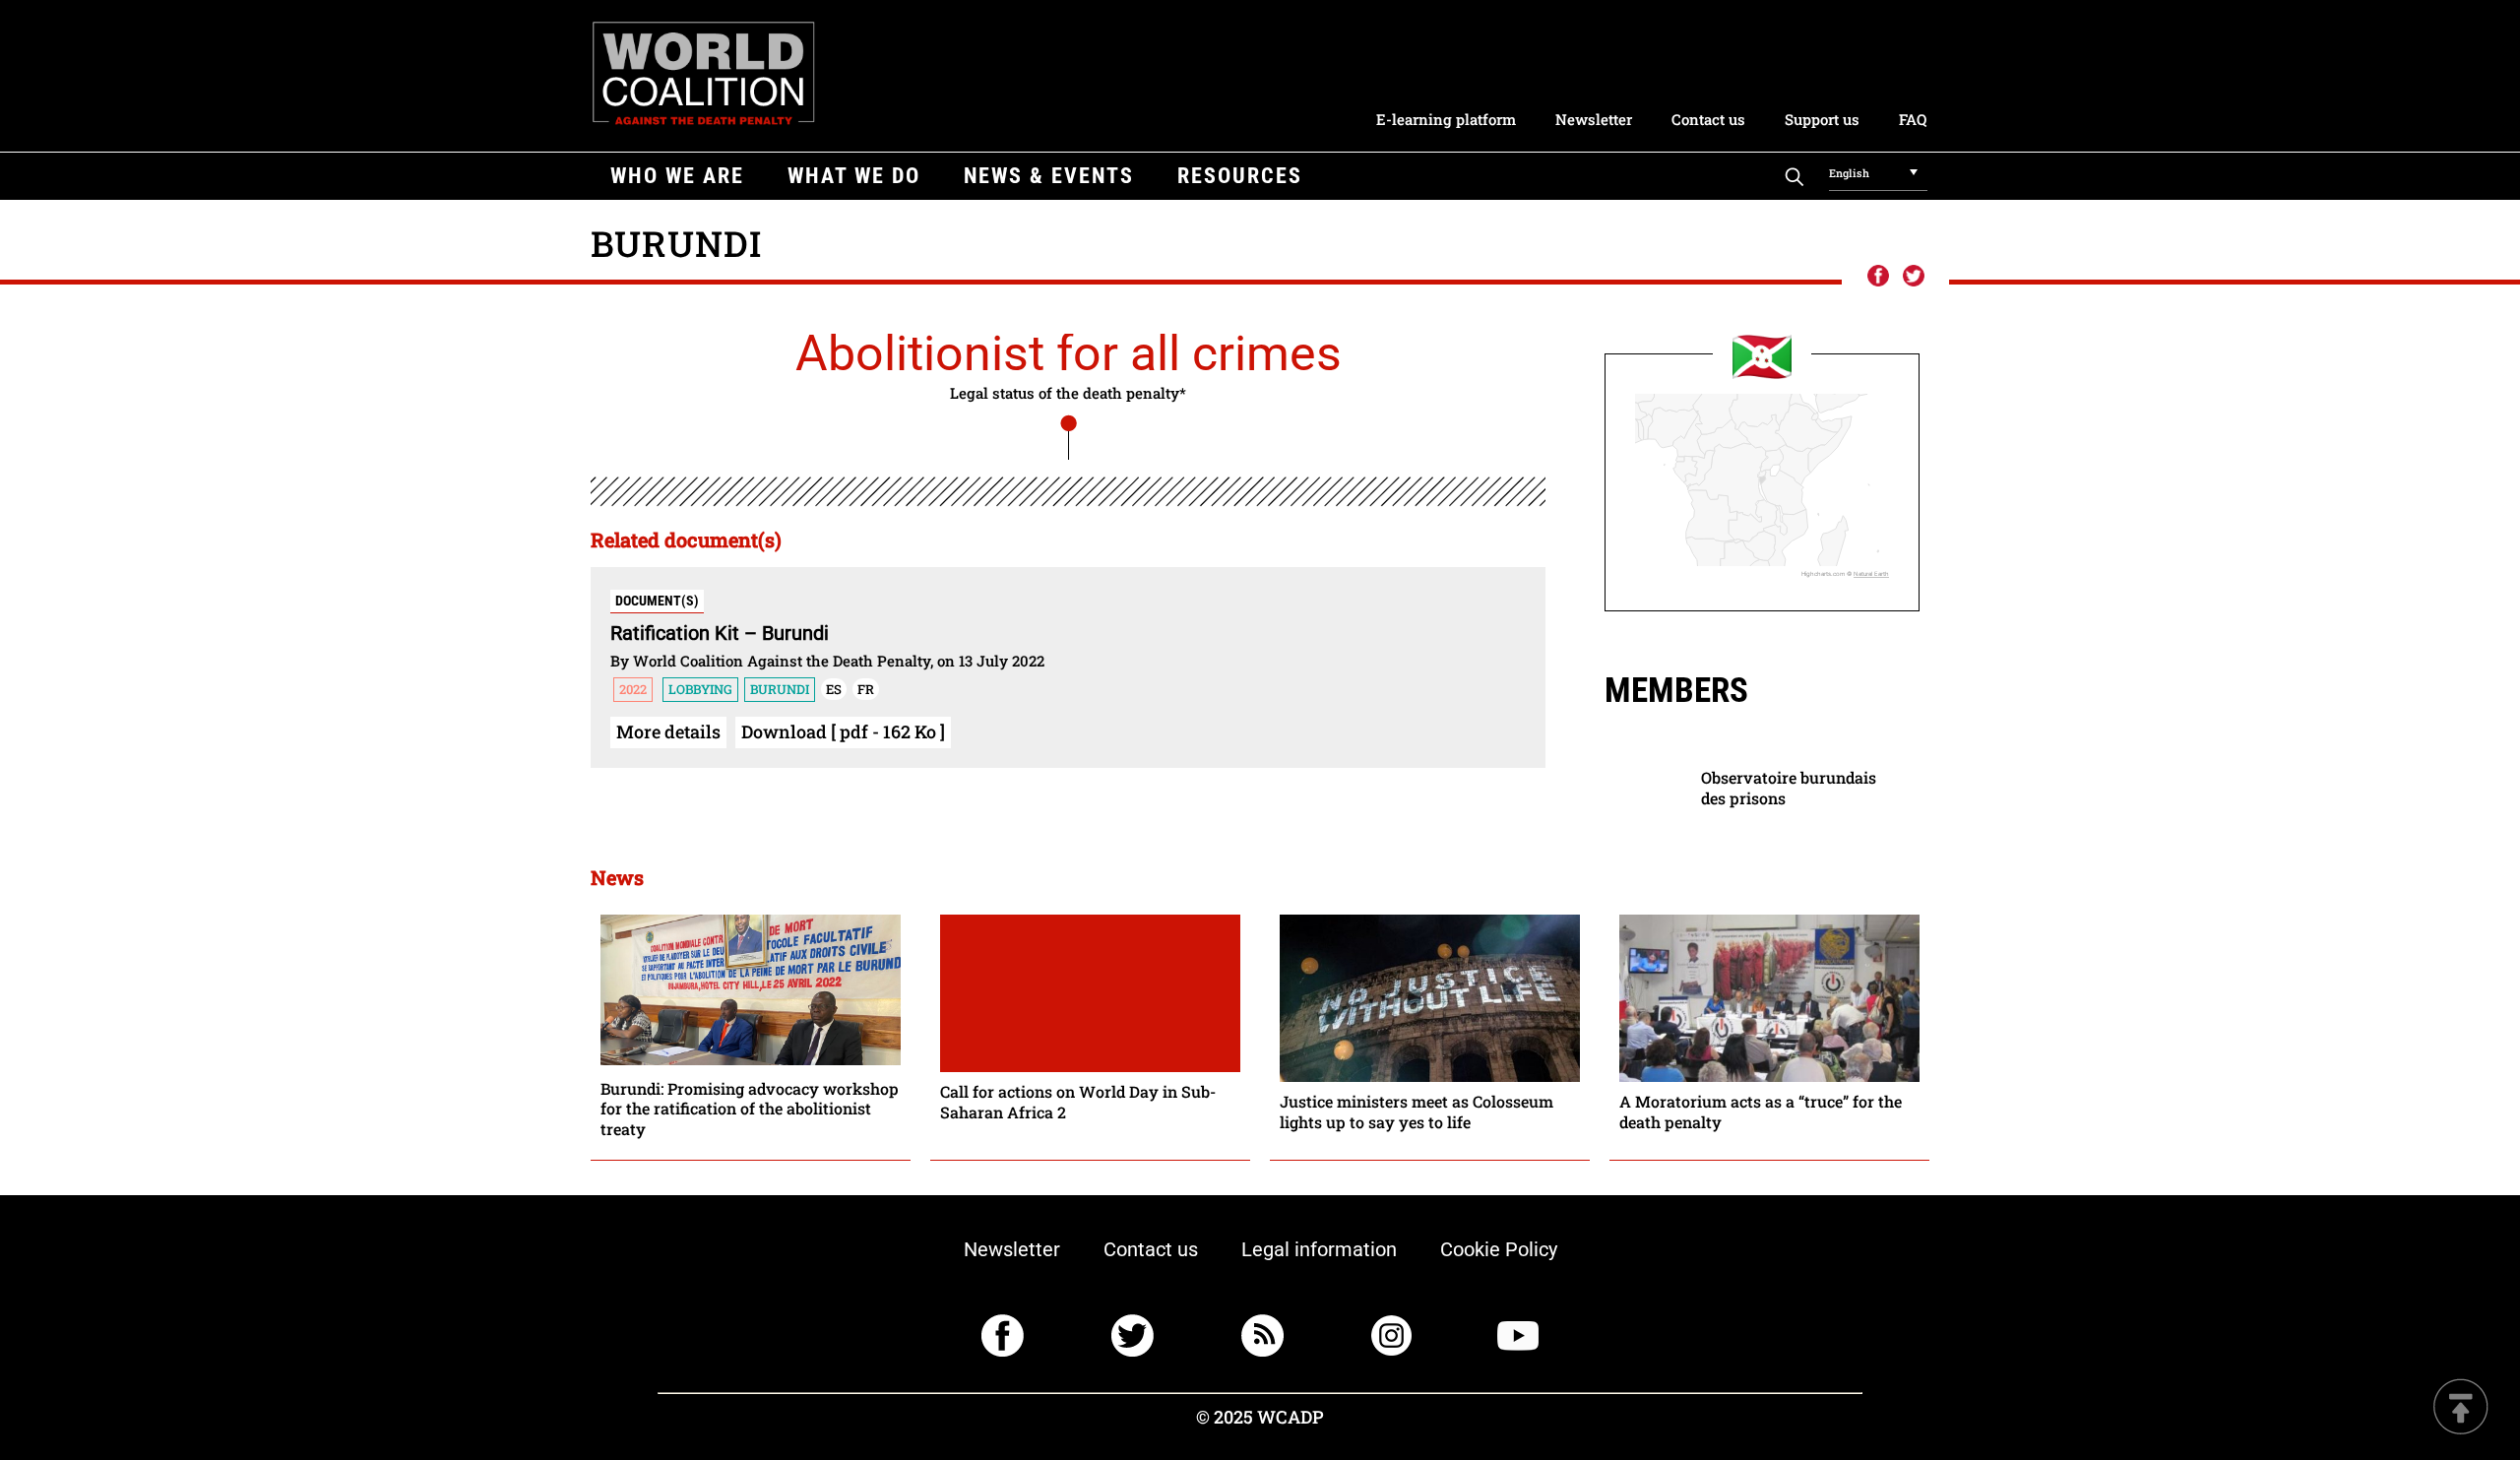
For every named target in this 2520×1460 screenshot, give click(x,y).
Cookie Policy (1499, 1249)
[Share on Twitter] (1914, 277)
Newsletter (1594, 119)
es (834, 689)
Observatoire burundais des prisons (1789, 788)
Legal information (1319, 1249)
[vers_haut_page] (2461, 1408)
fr (866, 689)
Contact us (1708, 119)
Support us (1822, 119)
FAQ (1913, 119)
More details (668, 731)
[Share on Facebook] (1877, 277)
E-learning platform (1446, 119)
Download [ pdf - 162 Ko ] (843, 731)
